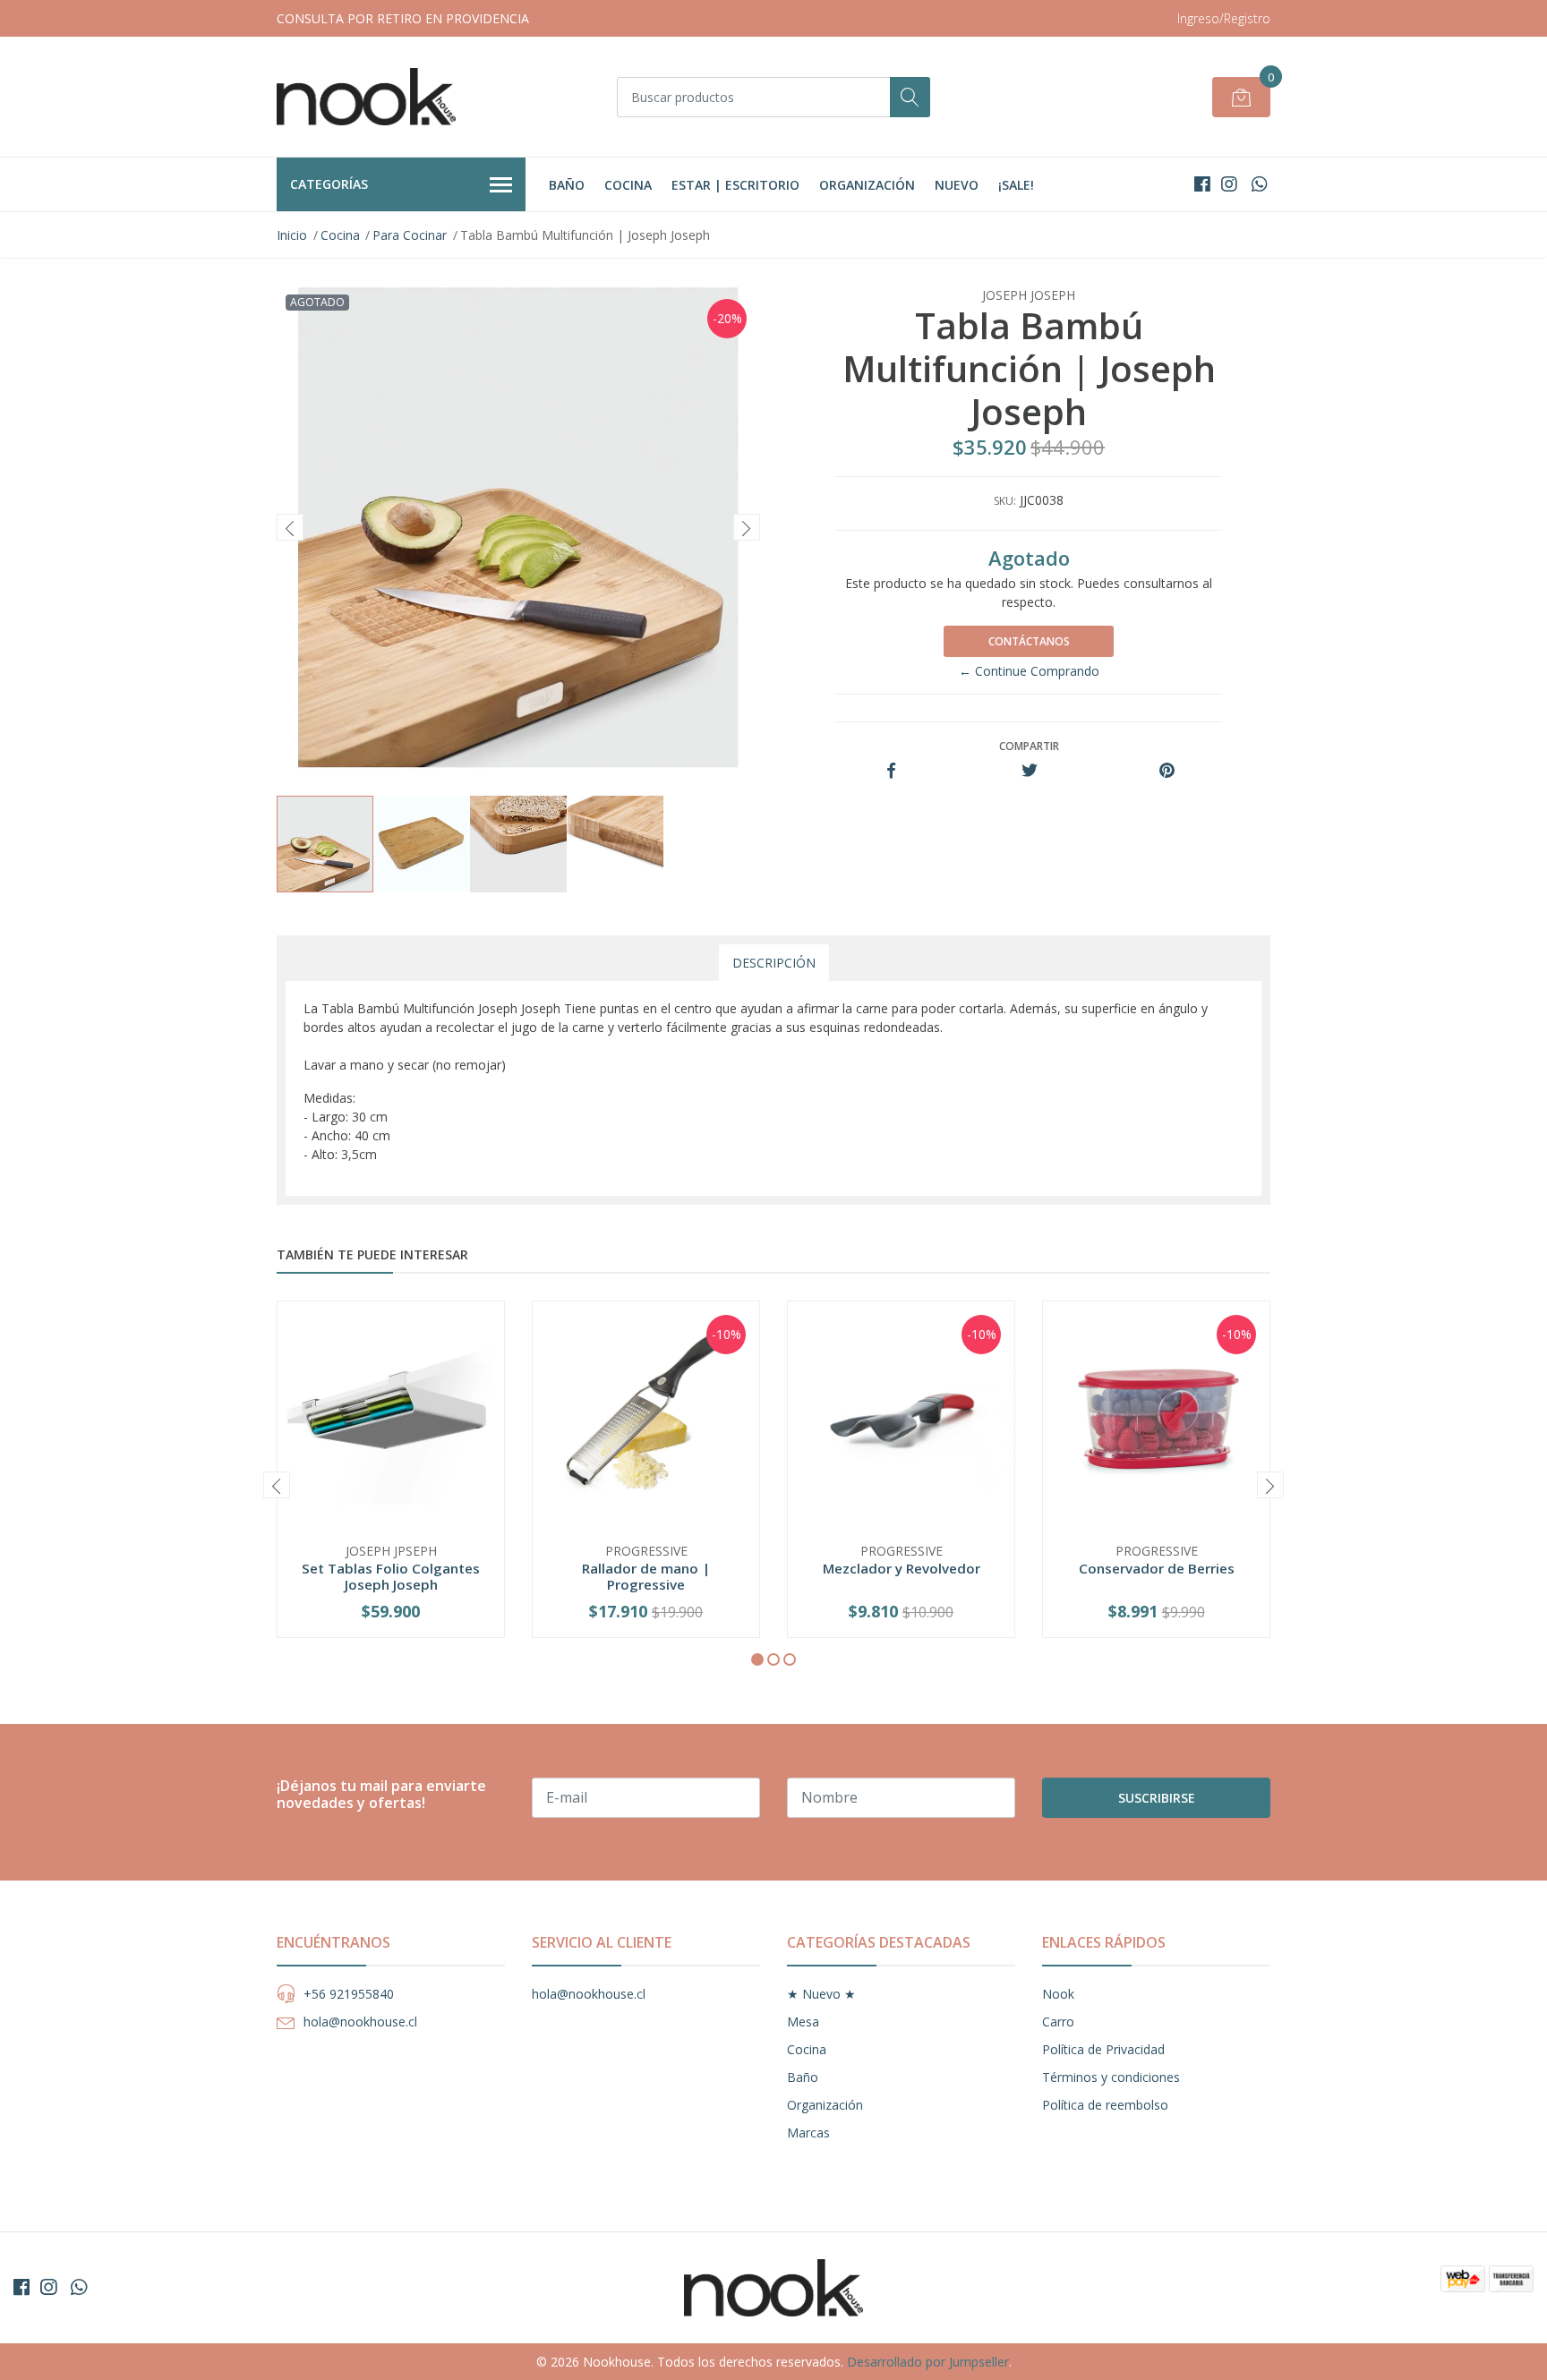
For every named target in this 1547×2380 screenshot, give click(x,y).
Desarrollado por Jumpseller (928, 2362)
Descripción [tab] (774, 963)
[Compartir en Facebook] (891, 771)
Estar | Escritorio (735, 185)
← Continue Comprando (1029, 671)
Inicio (292, 235)
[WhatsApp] (1259, 184)
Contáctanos (1029, 641)
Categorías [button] (329, 184)
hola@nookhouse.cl (360, 2022)
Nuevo (957, 185)
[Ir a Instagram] (1229, 184)
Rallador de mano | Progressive (646, 1576)
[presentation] (290, 527)
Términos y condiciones (1111, 2077)
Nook (1058, 1994)
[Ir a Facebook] (1202, 184)
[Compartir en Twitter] (1029, 771)
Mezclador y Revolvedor (902, 1568)
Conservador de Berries (1157, 1568)
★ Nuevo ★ (821, 1994)
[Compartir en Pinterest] (1167, 771)
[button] (757, 1659)
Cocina (628, 185)
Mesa (803, 2022)
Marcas (808, 2133)
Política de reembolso (1105, 2105)
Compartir (1029, 746)
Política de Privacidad (1103, 2049)
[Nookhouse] (366, 97)
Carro (1058, 2022)
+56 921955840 (349, 1994)
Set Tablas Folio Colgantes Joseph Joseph (391, 1576)
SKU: (1005, 501)
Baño (567, 185)
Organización (867, 185)
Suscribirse (1157, 1798)
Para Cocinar (410, 235)
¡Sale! (1016, 185)
